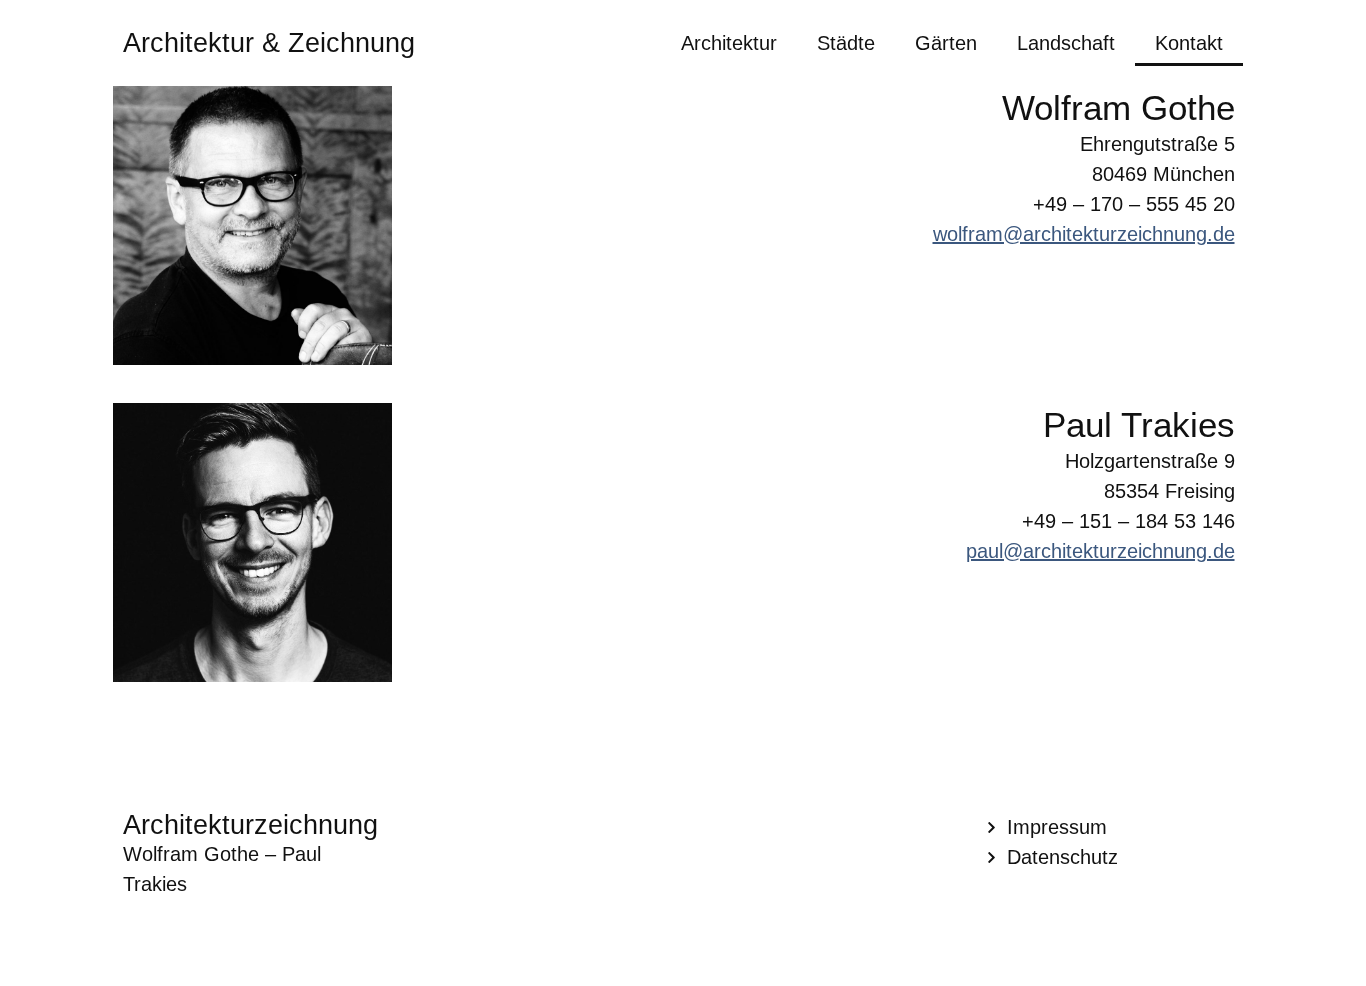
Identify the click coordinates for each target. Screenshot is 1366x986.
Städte (846, 43)
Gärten (946, 43)
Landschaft (1066, 43)
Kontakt (1189, 43)
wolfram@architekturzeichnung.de (1084, 234)
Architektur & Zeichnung (269, 43)
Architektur (729, 43)
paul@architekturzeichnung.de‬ (1100, 551)
